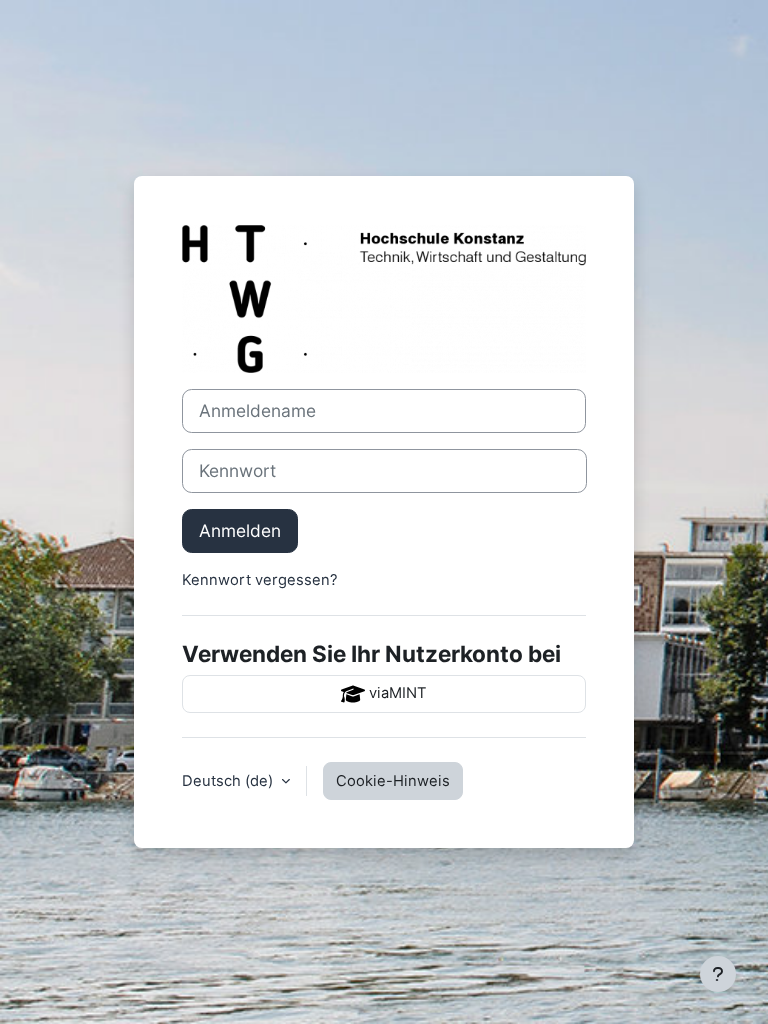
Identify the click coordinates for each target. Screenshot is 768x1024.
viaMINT (396, 693)
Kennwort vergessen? (260, 580)
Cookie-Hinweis (393, 781)
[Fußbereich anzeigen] (718, 974)
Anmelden (240, 530)
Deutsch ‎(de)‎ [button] (229, 781)
